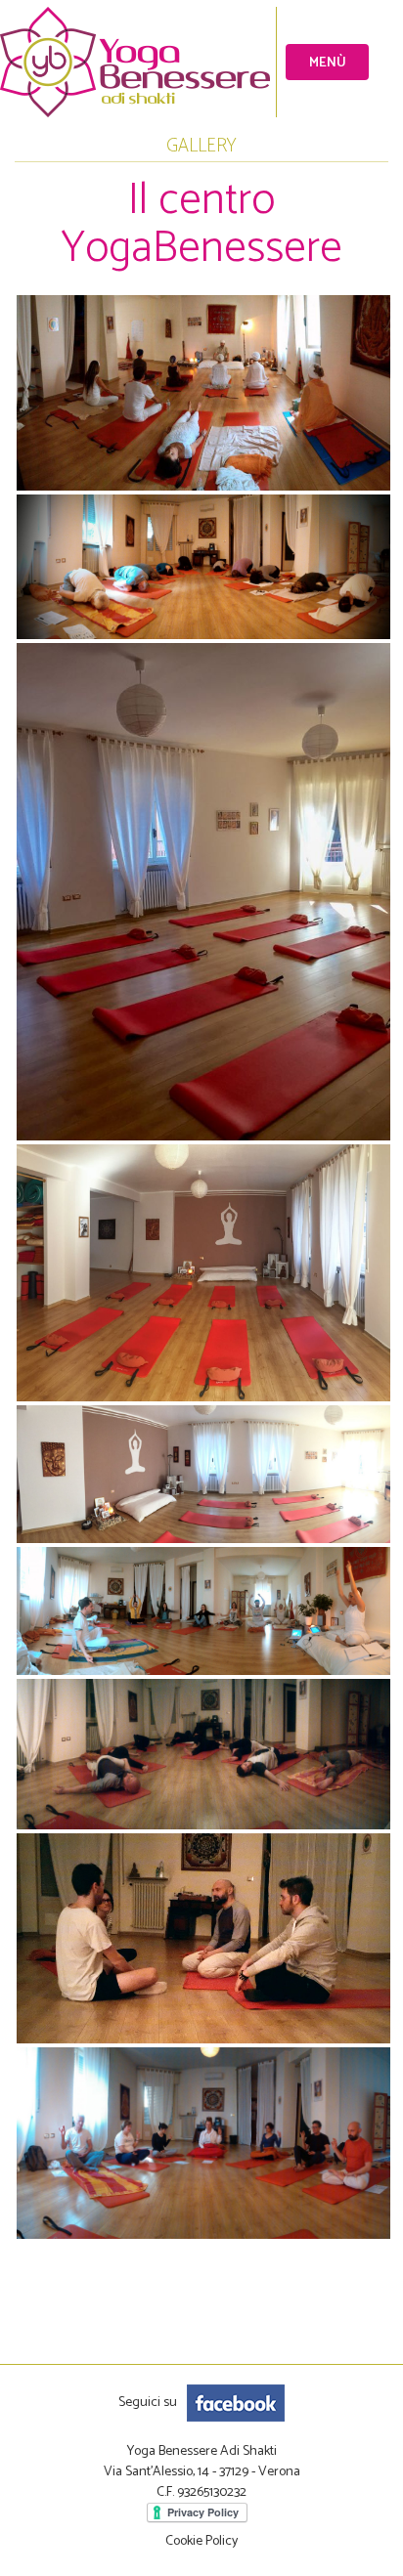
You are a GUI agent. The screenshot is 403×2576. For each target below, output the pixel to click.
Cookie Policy (201, 2541)
